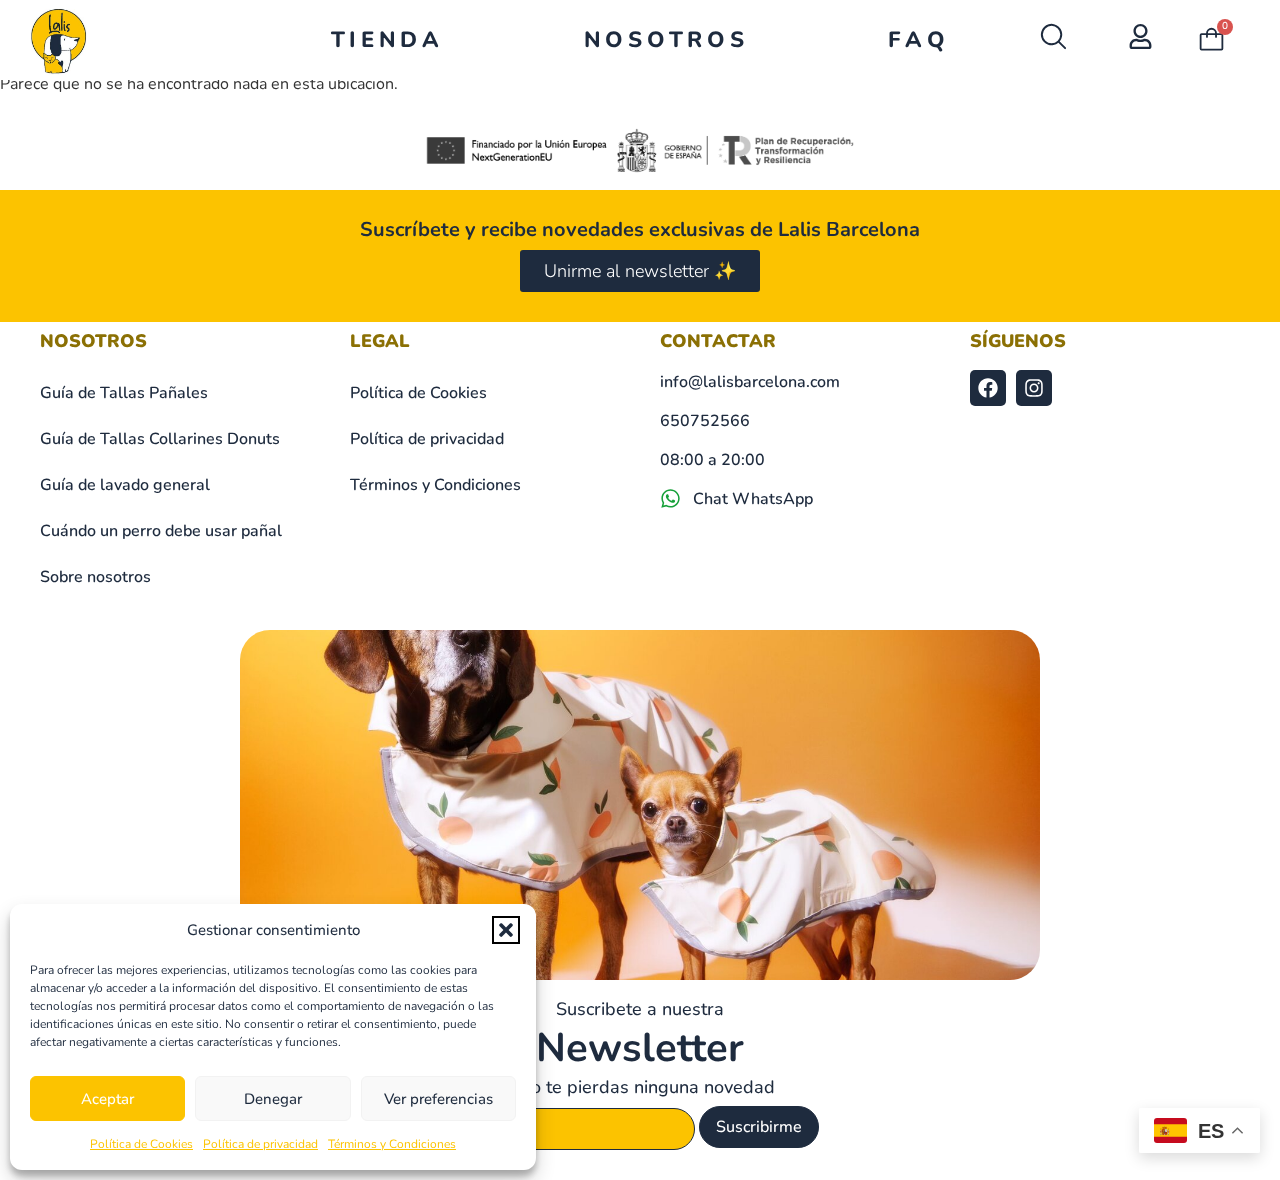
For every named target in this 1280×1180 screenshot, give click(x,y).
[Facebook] (988, 388)
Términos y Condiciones (392, 1144)
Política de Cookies (141, 1144)
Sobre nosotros (95, 577)
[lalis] (58, 40)
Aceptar (107, 1099)
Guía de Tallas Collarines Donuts (160, 439)
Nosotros (666, 40)
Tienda (387, 40)
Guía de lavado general (125, 485)
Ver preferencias (438, 1099)
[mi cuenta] (1140, 36)
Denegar (273, 1099)
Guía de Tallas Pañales (124, 393)
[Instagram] (1034, 388)
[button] (506, 930)
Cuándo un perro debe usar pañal (161, 531)
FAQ (918, 40)
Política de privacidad (260, 1144)
